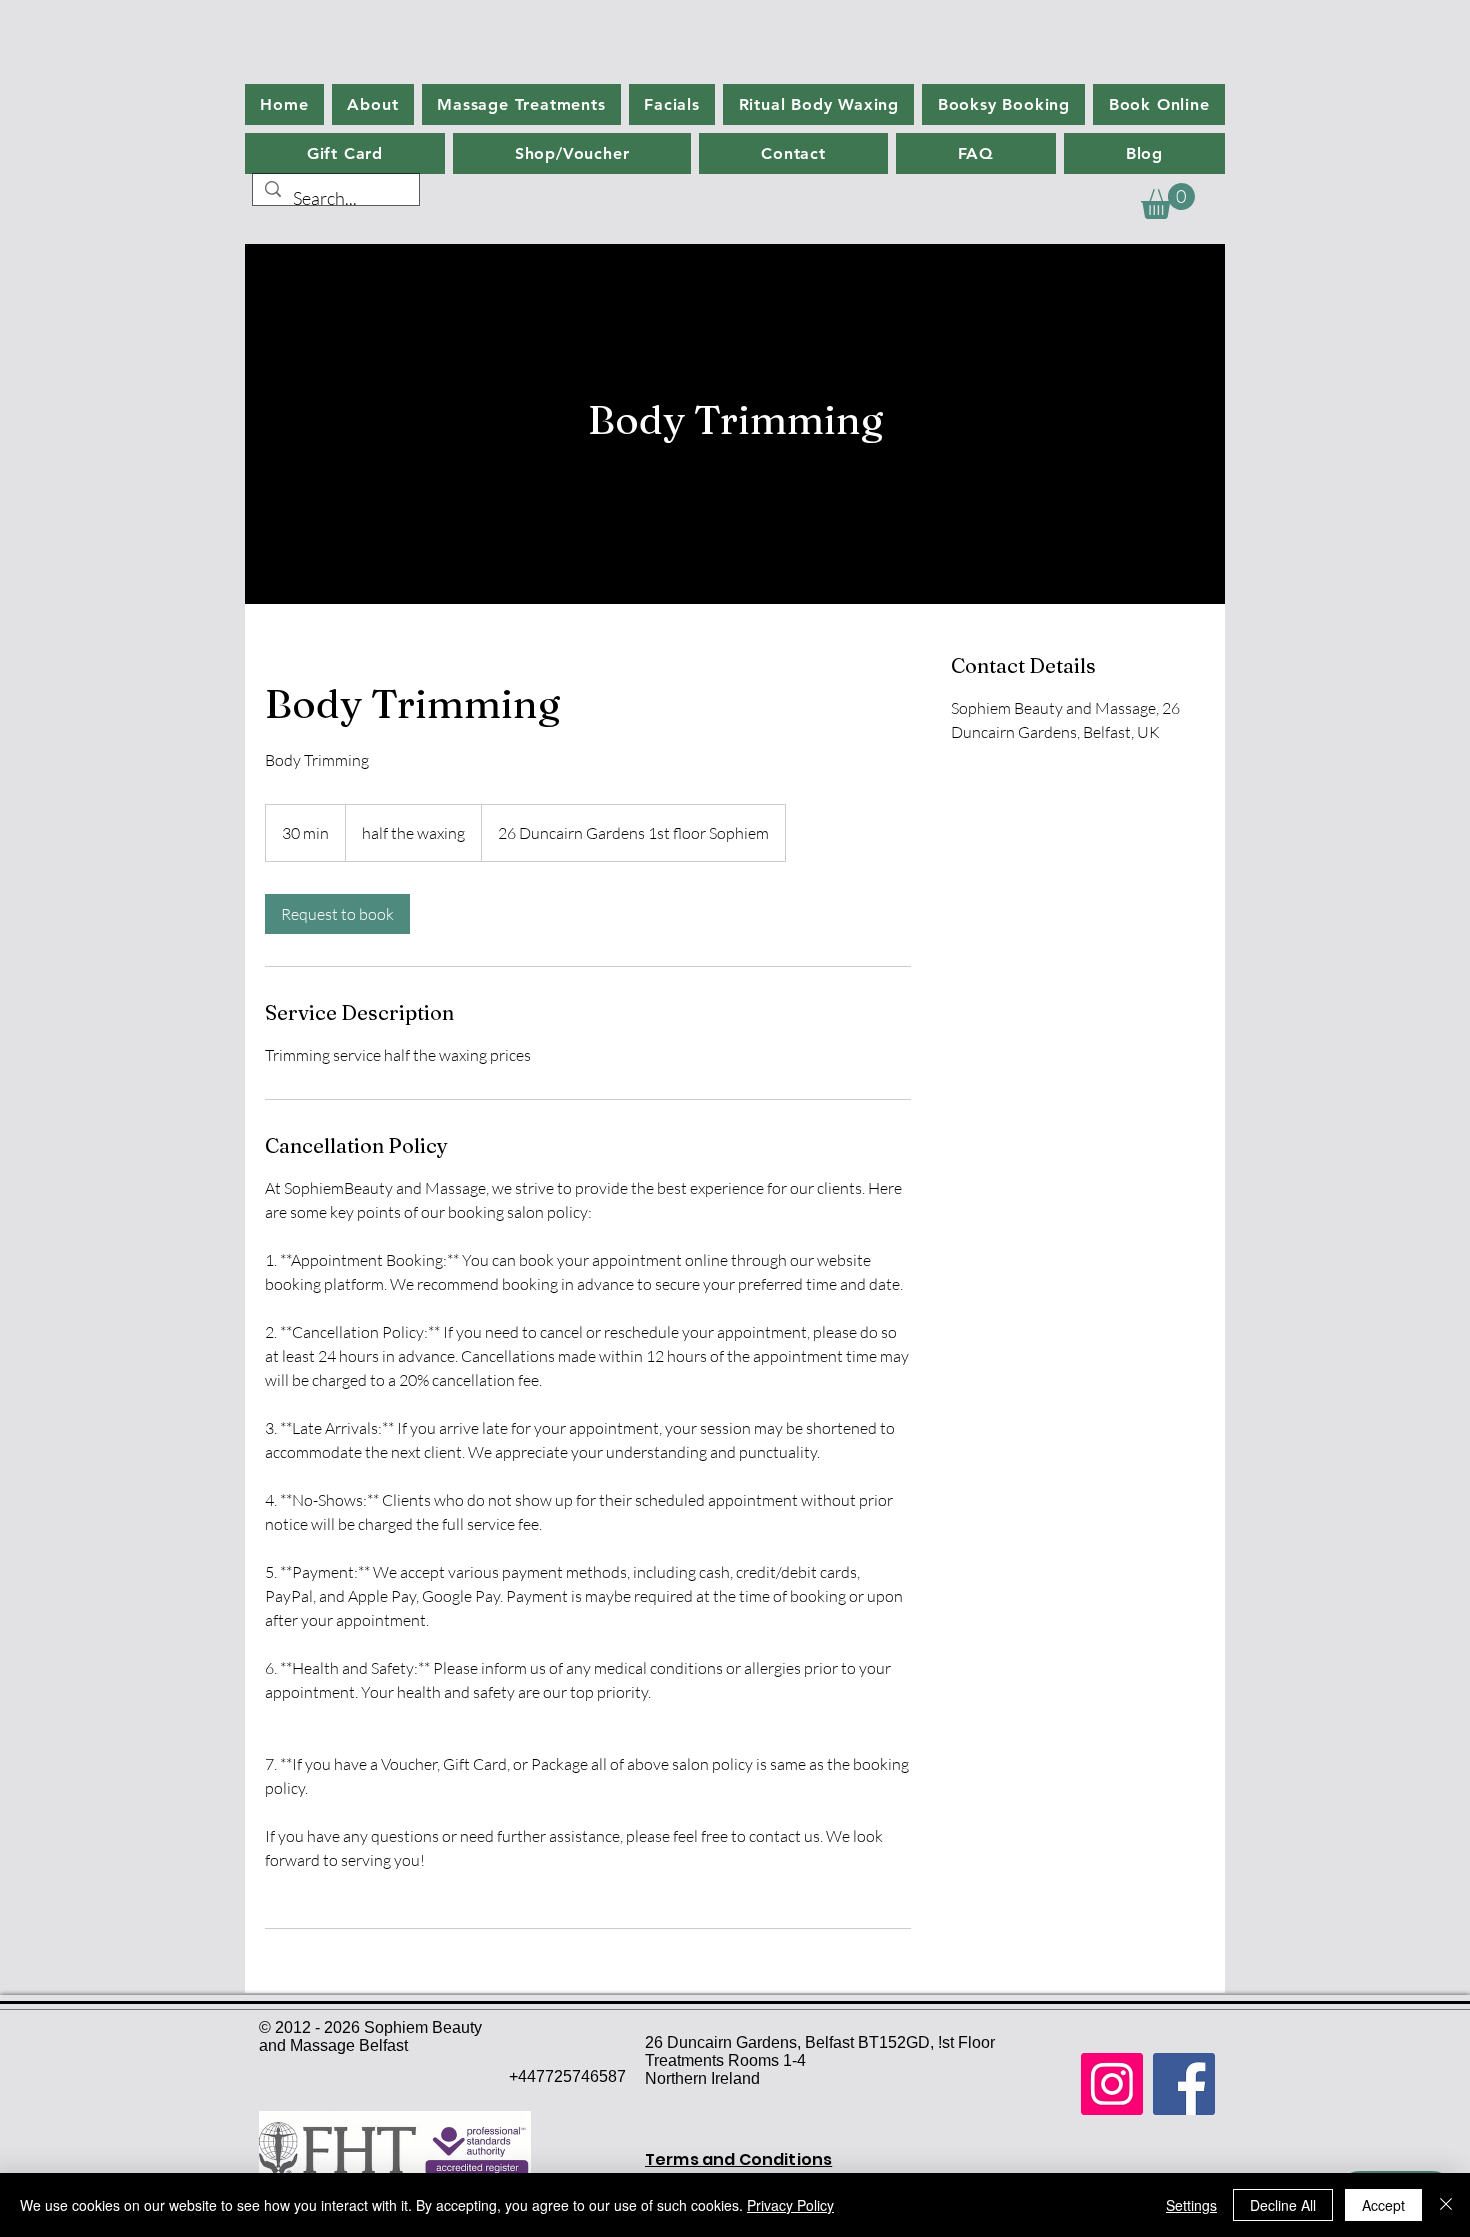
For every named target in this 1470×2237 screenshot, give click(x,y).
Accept (1383, 2205)
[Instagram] (1112, 2084)
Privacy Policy (790, 2205)
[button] (1168, 201)
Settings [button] (1191, 2205)
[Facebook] (1184, 2084)
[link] (337, 914)
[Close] (1446, 2205)
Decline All (1283, 2205)
